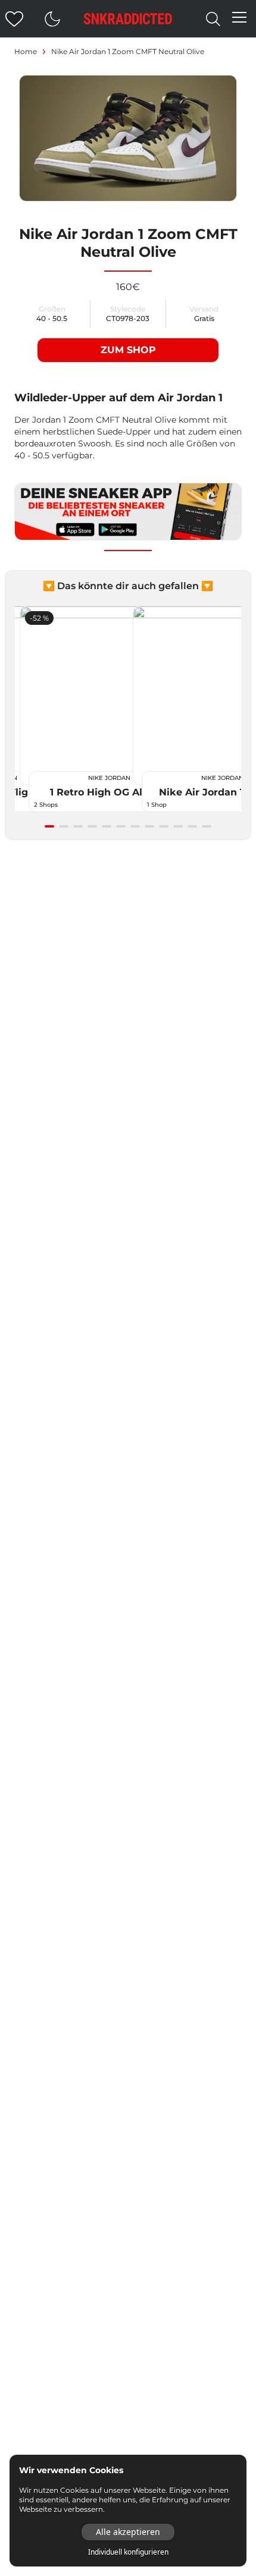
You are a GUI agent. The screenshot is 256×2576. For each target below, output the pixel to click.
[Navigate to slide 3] (78, 826)
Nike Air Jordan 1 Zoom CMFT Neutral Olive (128, 51)
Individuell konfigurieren (128, 2552)
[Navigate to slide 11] (192, 826)
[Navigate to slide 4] (92, 826)
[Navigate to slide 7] (135, 826)
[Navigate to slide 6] (121, 826)
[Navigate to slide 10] (178, 826)
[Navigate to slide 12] (207, 826)
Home (26, 51)
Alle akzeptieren (128, 2532)
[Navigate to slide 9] (164, 826)
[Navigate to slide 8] (149, 826)
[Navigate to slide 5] (107, 826)
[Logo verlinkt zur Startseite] (128, 19)
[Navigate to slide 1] (49, 826)
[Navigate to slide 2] (64, 826)
